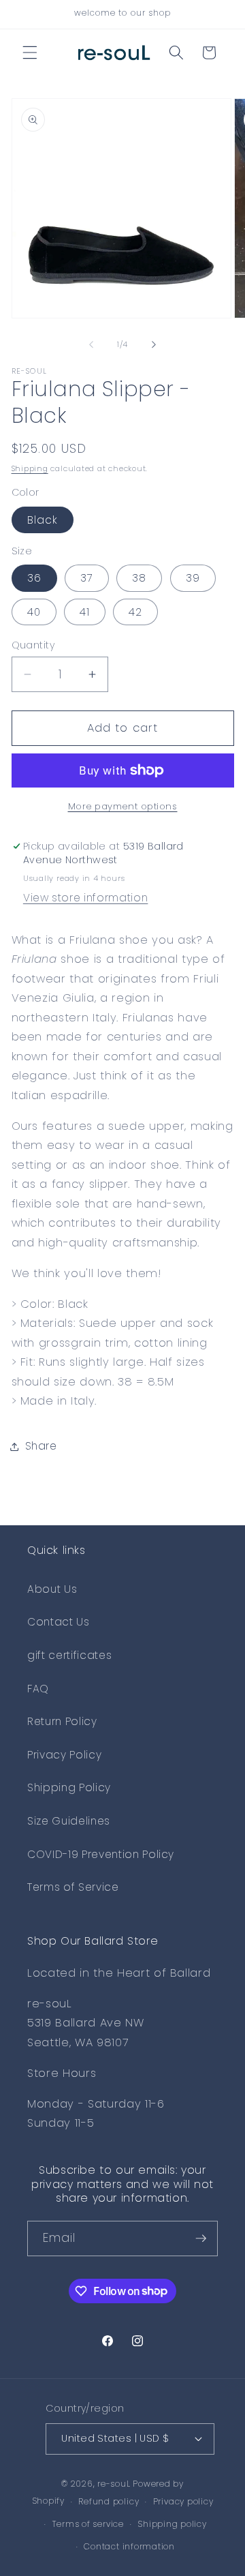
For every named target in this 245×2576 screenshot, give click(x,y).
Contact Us (59, 1622)
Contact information (129, 2546)
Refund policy (109, 2501)
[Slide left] (91, 344)
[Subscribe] (201, 2238)
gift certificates (69, 1655)
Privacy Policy (64, 1755)
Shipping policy (172, 2524)
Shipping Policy (69, 1787)
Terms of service (88, 2524)
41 (85, 612)
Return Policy (62, 1721)
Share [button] (41, 1446)
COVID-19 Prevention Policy (101, 1854)
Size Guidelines (69, 1821)
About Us (52, 1589)
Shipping (30, 468)
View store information (86, 898)
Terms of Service (73, 1887)
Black (43, 520)
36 (34, 578)
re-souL (114, 2484)
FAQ (38, 1689)
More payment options (123, 806)
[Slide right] (154, 344)
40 (34, 612)
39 (193, 578)
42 (135, 612)
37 (87, 578)
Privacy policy (183, 2501)
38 (139, 578)
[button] (30, 53)
